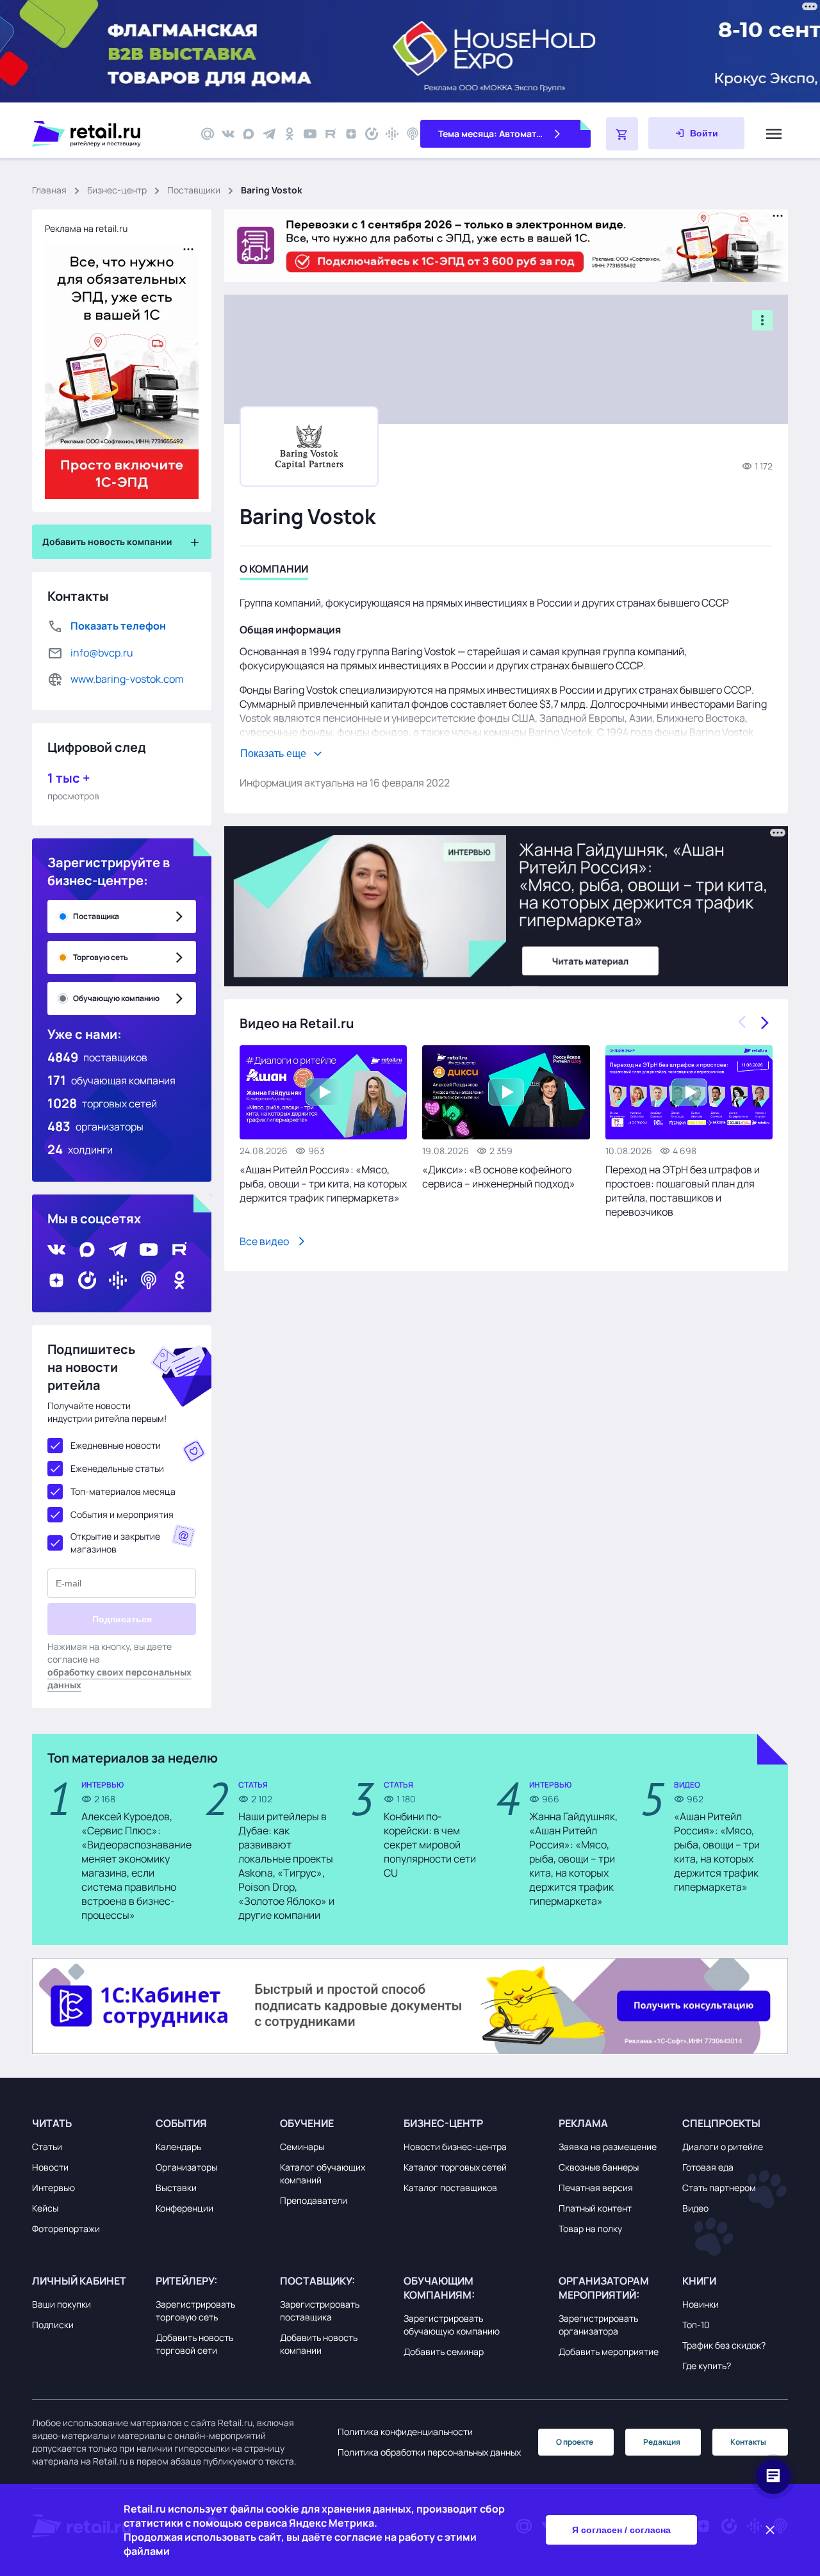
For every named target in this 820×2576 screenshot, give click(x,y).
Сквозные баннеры (599, 2167)
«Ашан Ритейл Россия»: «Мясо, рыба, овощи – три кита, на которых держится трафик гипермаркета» (323, 1184)
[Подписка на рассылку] (208, 134)
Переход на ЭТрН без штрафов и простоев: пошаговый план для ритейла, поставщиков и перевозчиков (683, 1191)
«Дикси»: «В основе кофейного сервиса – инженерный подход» (499, 1177)
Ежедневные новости (116, 1445)
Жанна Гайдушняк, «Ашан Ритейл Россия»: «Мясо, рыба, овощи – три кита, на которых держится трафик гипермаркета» (573, 1859)
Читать (52, 2123)
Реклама (583, 2123)
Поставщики (194, 190)
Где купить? (707, 2366)
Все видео (264, 1241)
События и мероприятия (122, 1514)
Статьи (47, 2147)
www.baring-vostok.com (127, 679)
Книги (699, 2281)
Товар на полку (590, 2229)
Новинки (701, 2304)
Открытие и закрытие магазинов (115, 1543)
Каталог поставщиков (450, 2188)
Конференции (184, 2208)
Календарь (178, 2147)
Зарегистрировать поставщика (320, 2311)
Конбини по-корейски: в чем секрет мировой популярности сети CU (430, 1845)
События (181, 2123)
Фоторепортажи (66, 2229)
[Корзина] (622, 134)
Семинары (302, 2147)
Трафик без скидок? (724, 2345)
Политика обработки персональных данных (429, 2452)
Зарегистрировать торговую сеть (195, 2311)
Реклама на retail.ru (86, 228)
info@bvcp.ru (102, 653)
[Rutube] (331, 134)
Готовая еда (708, 2167)
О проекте (575, 2442)
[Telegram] (269, 134)
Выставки (176, 2188)
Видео (695, 2208)
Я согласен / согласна (621, 2530)
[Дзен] (351, 134)
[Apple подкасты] (413, 134)
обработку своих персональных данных (119, 1678)
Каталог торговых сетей (455, 2167)
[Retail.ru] (109, 134)
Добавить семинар (444, 2352)
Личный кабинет (79, 2281)
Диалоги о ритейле (723, 2147)
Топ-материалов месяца (123, 1491)
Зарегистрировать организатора (598, 2325)
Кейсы (45, 2208)
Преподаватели (314, 2200)
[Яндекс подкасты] (372, 134)
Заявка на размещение (608, 2147)
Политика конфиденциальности (405, 2432)
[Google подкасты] (392, 134)
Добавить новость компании (319, 2344)
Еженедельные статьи (117, 1468)
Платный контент (595, 2208)
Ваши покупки (61, 2304)
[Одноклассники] (290, 134)
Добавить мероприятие (609, 2352)
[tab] (274, 571)
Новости (50, 2167)
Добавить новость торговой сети (194, 2344)
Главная (49, 190)
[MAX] (249, 134)
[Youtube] (310, 134)
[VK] (228, 134)
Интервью (53, 2188)
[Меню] (774, 134)
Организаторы (186, 2167)
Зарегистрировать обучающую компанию (452, 2325)
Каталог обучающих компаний (323, 2173)
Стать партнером (719, 2188)
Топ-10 (696, 2325)
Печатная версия (596, 2188)
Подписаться (122, 1619)
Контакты (748, 2442)
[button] (91, 2123)
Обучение (307, 2123)
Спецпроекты (721, 2123)
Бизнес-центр (117, 190)
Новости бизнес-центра (455, 2147)
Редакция (662, 2442)
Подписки (53, 2325)
